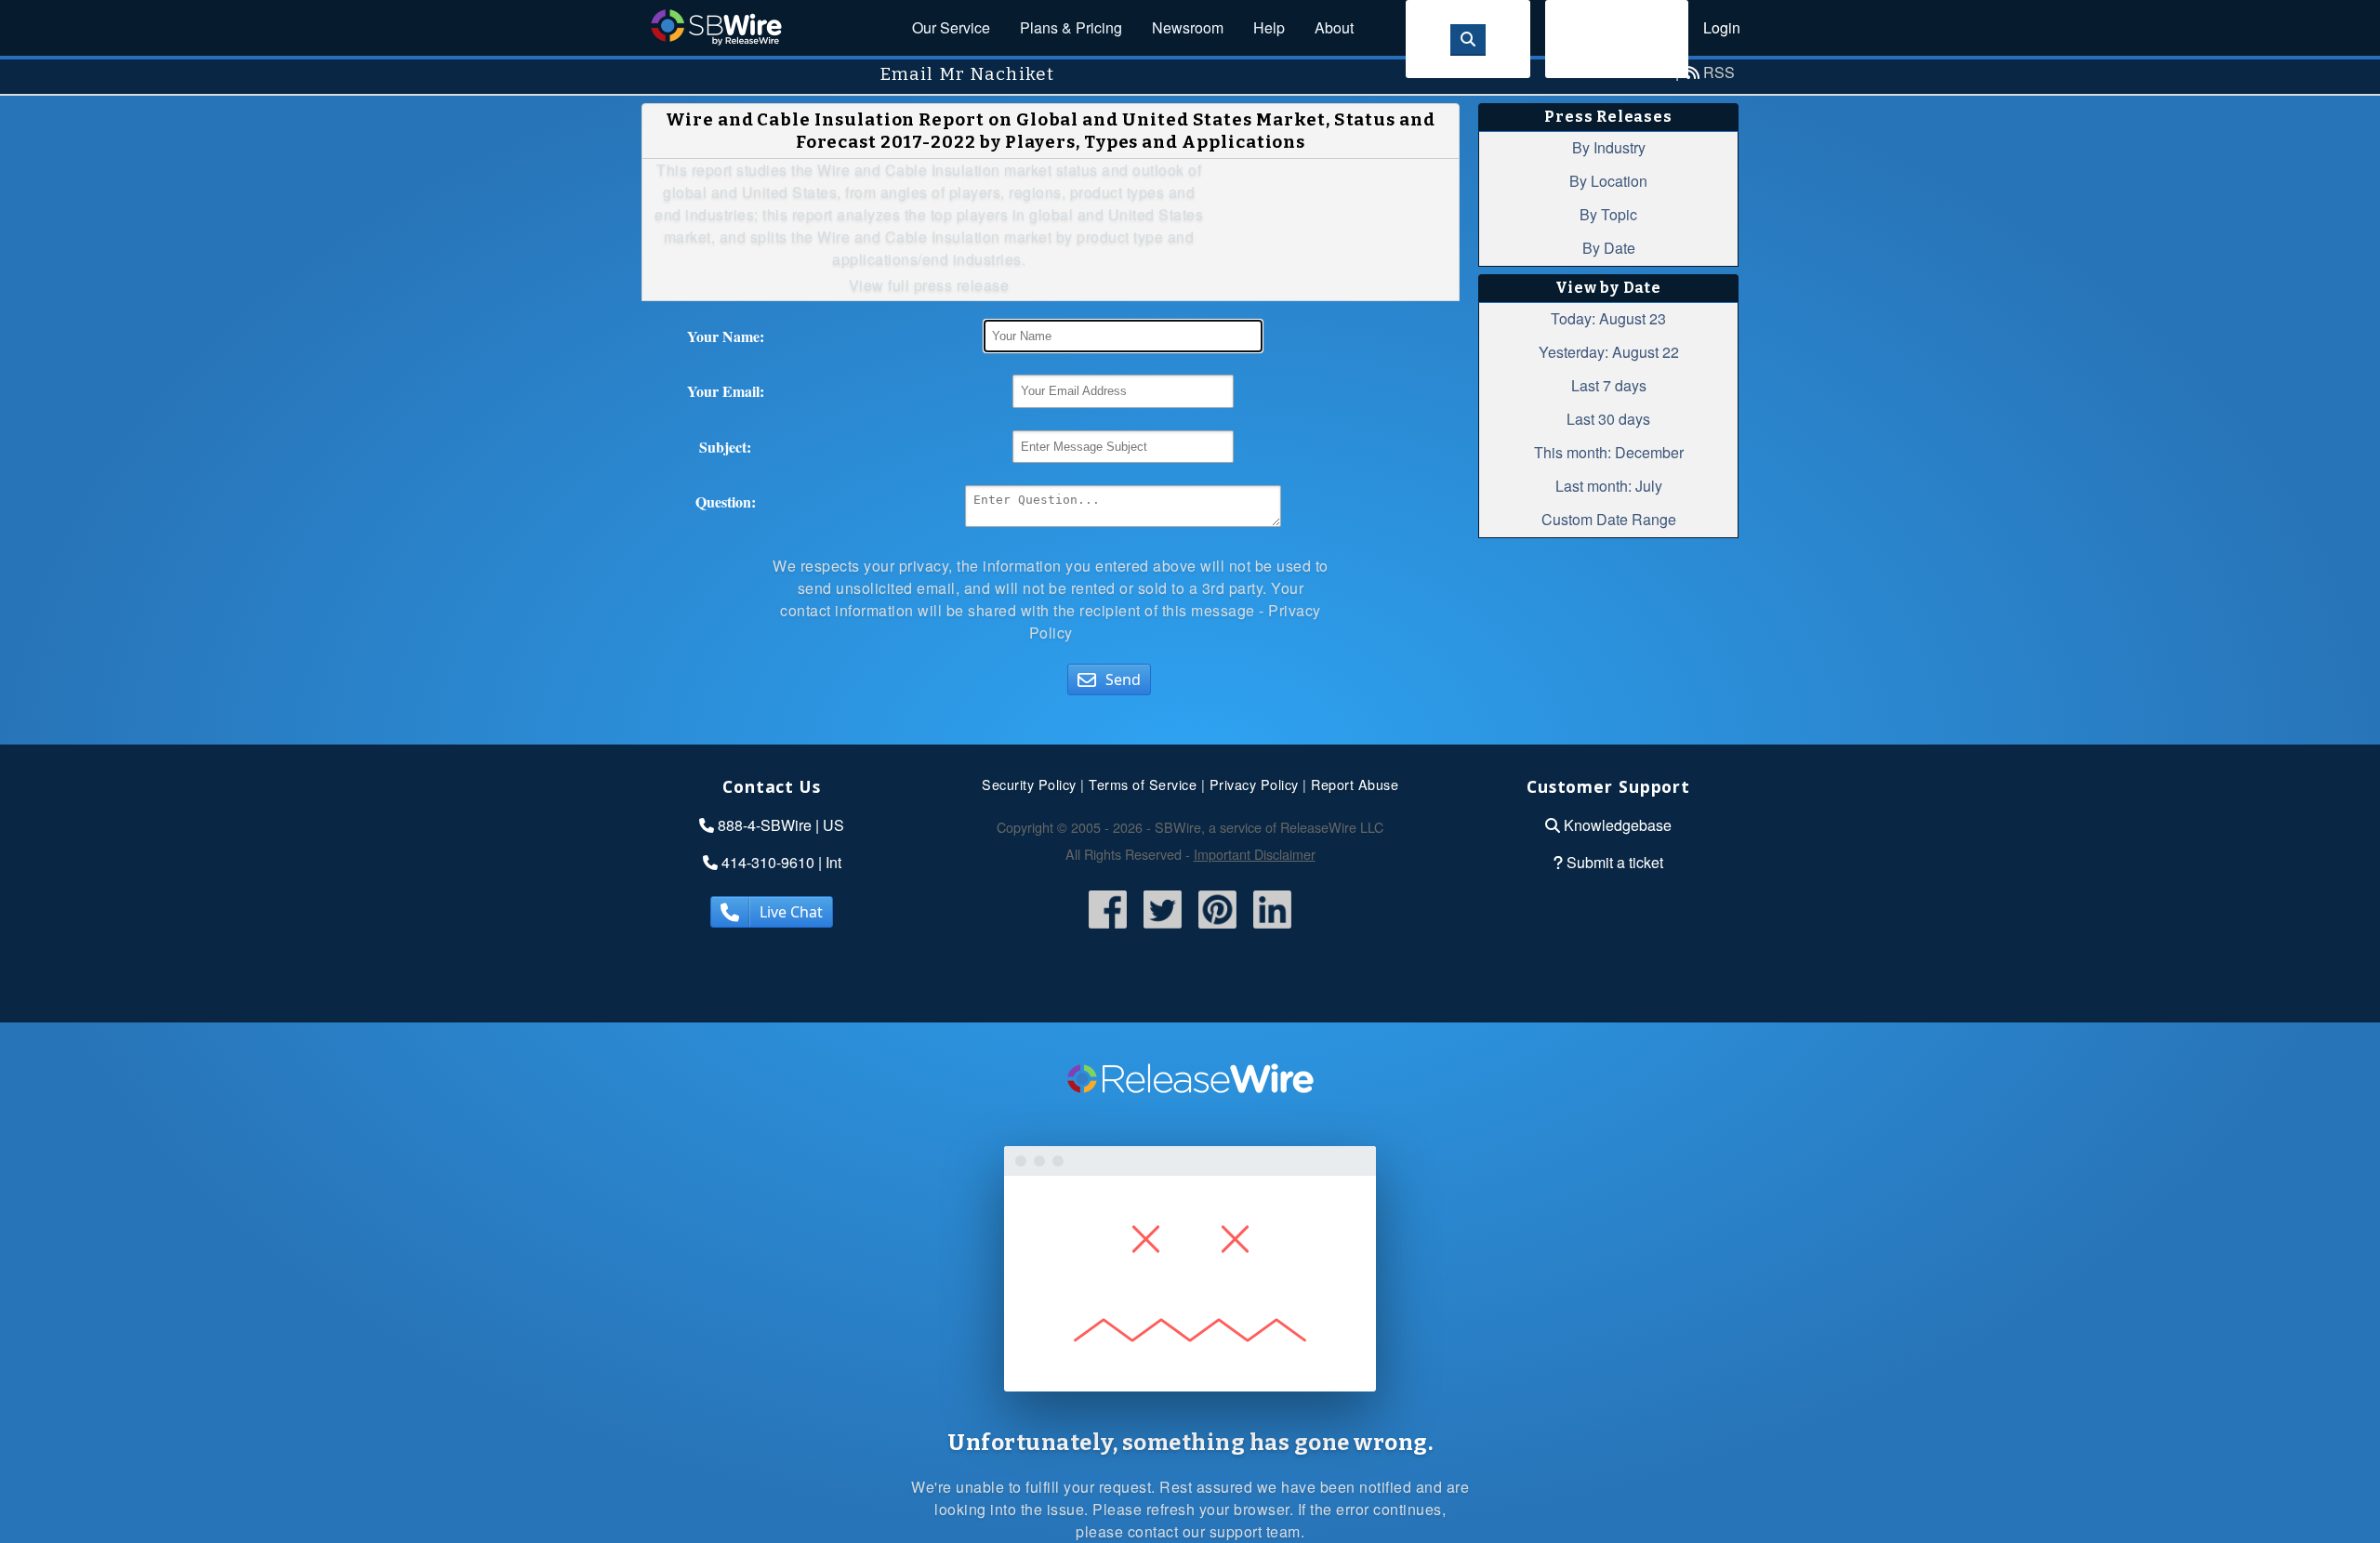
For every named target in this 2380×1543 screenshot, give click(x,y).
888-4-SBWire (765, 825)
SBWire (716, 27)
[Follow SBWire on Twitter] (1163, 929)
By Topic (1608, 214)
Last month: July (1609, 486)
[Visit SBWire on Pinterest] (1217, 929)
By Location (1608, 181)
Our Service (951, 27)
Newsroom (1188, 27)
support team (1255, 1531)
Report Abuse (1355, 784)
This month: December (1609, 452)
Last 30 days (1608, 419)
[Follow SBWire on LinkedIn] (1272, 929)
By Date (1609, 248)
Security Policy (1029, 784)
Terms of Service (1143, 784)
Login (1722, 27)
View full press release (929, 285)
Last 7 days (1609, 385)
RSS (1719, 72)
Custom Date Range (1609, 519)
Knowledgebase (1618, 825)
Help (1269, 27)
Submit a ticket (1615, 862)
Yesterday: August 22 (1609, 352)
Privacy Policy (1254, 784)
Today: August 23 (1608, 318)
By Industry (1609, 147)
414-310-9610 (768, 862)
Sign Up (1617, 39)
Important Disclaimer (1255, 854)
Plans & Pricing (1071, 27)
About (1334, 27)
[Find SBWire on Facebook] (1108, 929)
